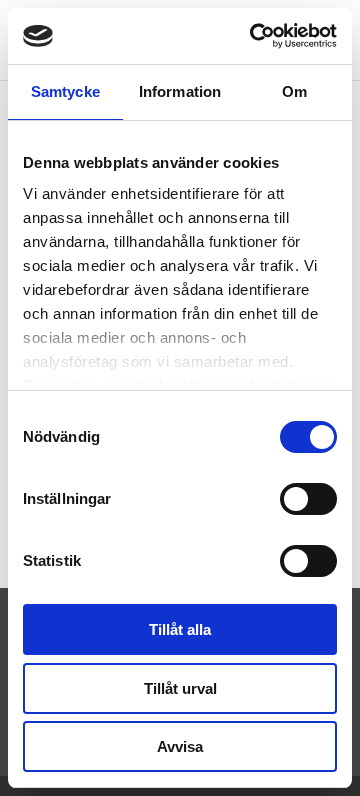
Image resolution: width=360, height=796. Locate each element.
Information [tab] (180, 91)
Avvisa (180, 746)
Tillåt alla (180, 629)
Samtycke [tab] (65, 91)
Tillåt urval (180, 688)
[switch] (308, 499)
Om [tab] (294, 91)
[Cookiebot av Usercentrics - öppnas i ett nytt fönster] (254, 36)
